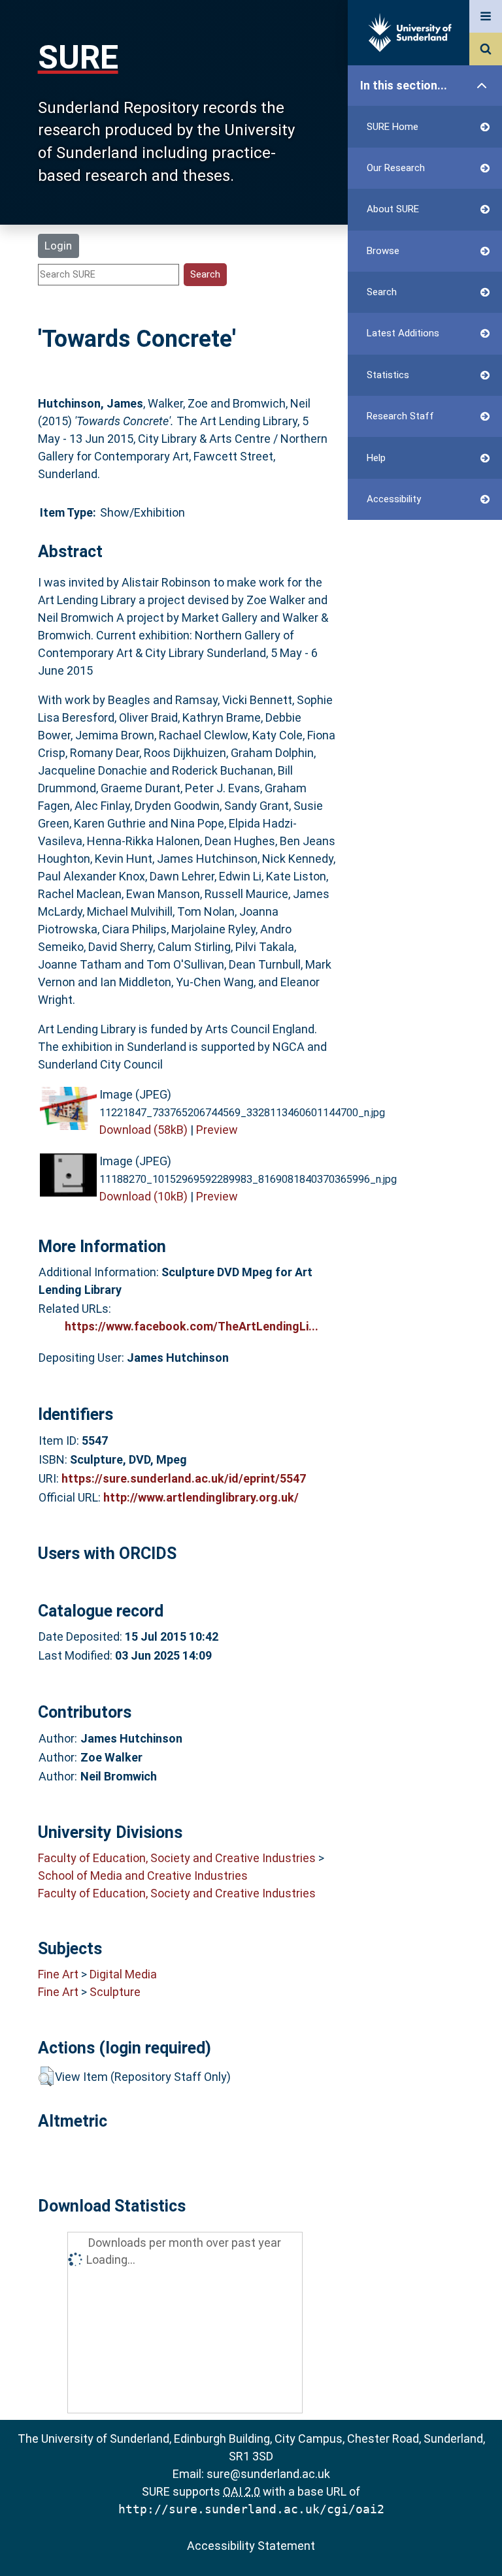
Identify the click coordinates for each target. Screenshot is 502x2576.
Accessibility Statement (251, 2546)
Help (376, 458)
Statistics (388, 375)
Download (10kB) (143, 1196)
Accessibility (394, 499)
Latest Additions (403, 333)
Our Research (396, 168)
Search (382, 292)
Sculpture (115, 1992)
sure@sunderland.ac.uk (268, 2474)
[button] (46, 2076)
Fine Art (58, 1974)
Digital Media (123, 1974)
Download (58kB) (143, 1130)
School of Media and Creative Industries (143, 1876)
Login (58, 246)
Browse (383, 251)
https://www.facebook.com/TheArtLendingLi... (192, 1326)
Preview (217, 1130)
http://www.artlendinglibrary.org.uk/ (201, 1497)
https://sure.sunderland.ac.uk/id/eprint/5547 (184, 1478)
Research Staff (400, 416)
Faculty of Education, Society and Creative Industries (177, 1858)
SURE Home (393, 127)
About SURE (393, 209)
